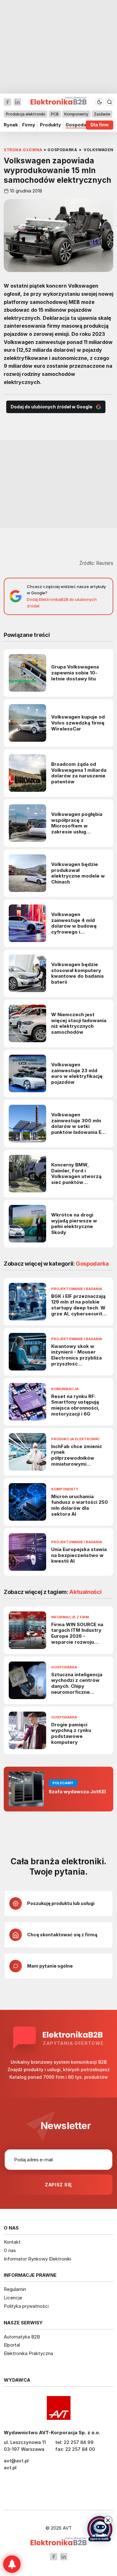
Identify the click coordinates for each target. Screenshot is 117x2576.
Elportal (12, 2345)
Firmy (29, 125)
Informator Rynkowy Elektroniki (37, 2259)
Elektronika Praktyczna (28, 2353)
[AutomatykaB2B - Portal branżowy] (58, 2542)
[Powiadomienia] (12, 2564)
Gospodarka (80, 125)
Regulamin (15, 2289)
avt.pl (10, 2468)
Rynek (11, 125)
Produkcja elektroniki (26, 114)
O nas (10, 2250)
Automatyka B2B (22, 2337)
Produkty (51, 125)
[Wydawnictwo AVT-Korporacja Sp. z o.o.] (58, 2408)
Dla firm (100, 125)
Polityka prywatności (26, 2306)
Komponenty (76, 114)
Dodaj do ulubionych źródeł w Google (51, 407)
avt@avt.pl (16, 2461)
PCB (55, 114)
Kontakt (12, 2242)
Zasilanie (102, 114)
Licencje (13, 2298)
